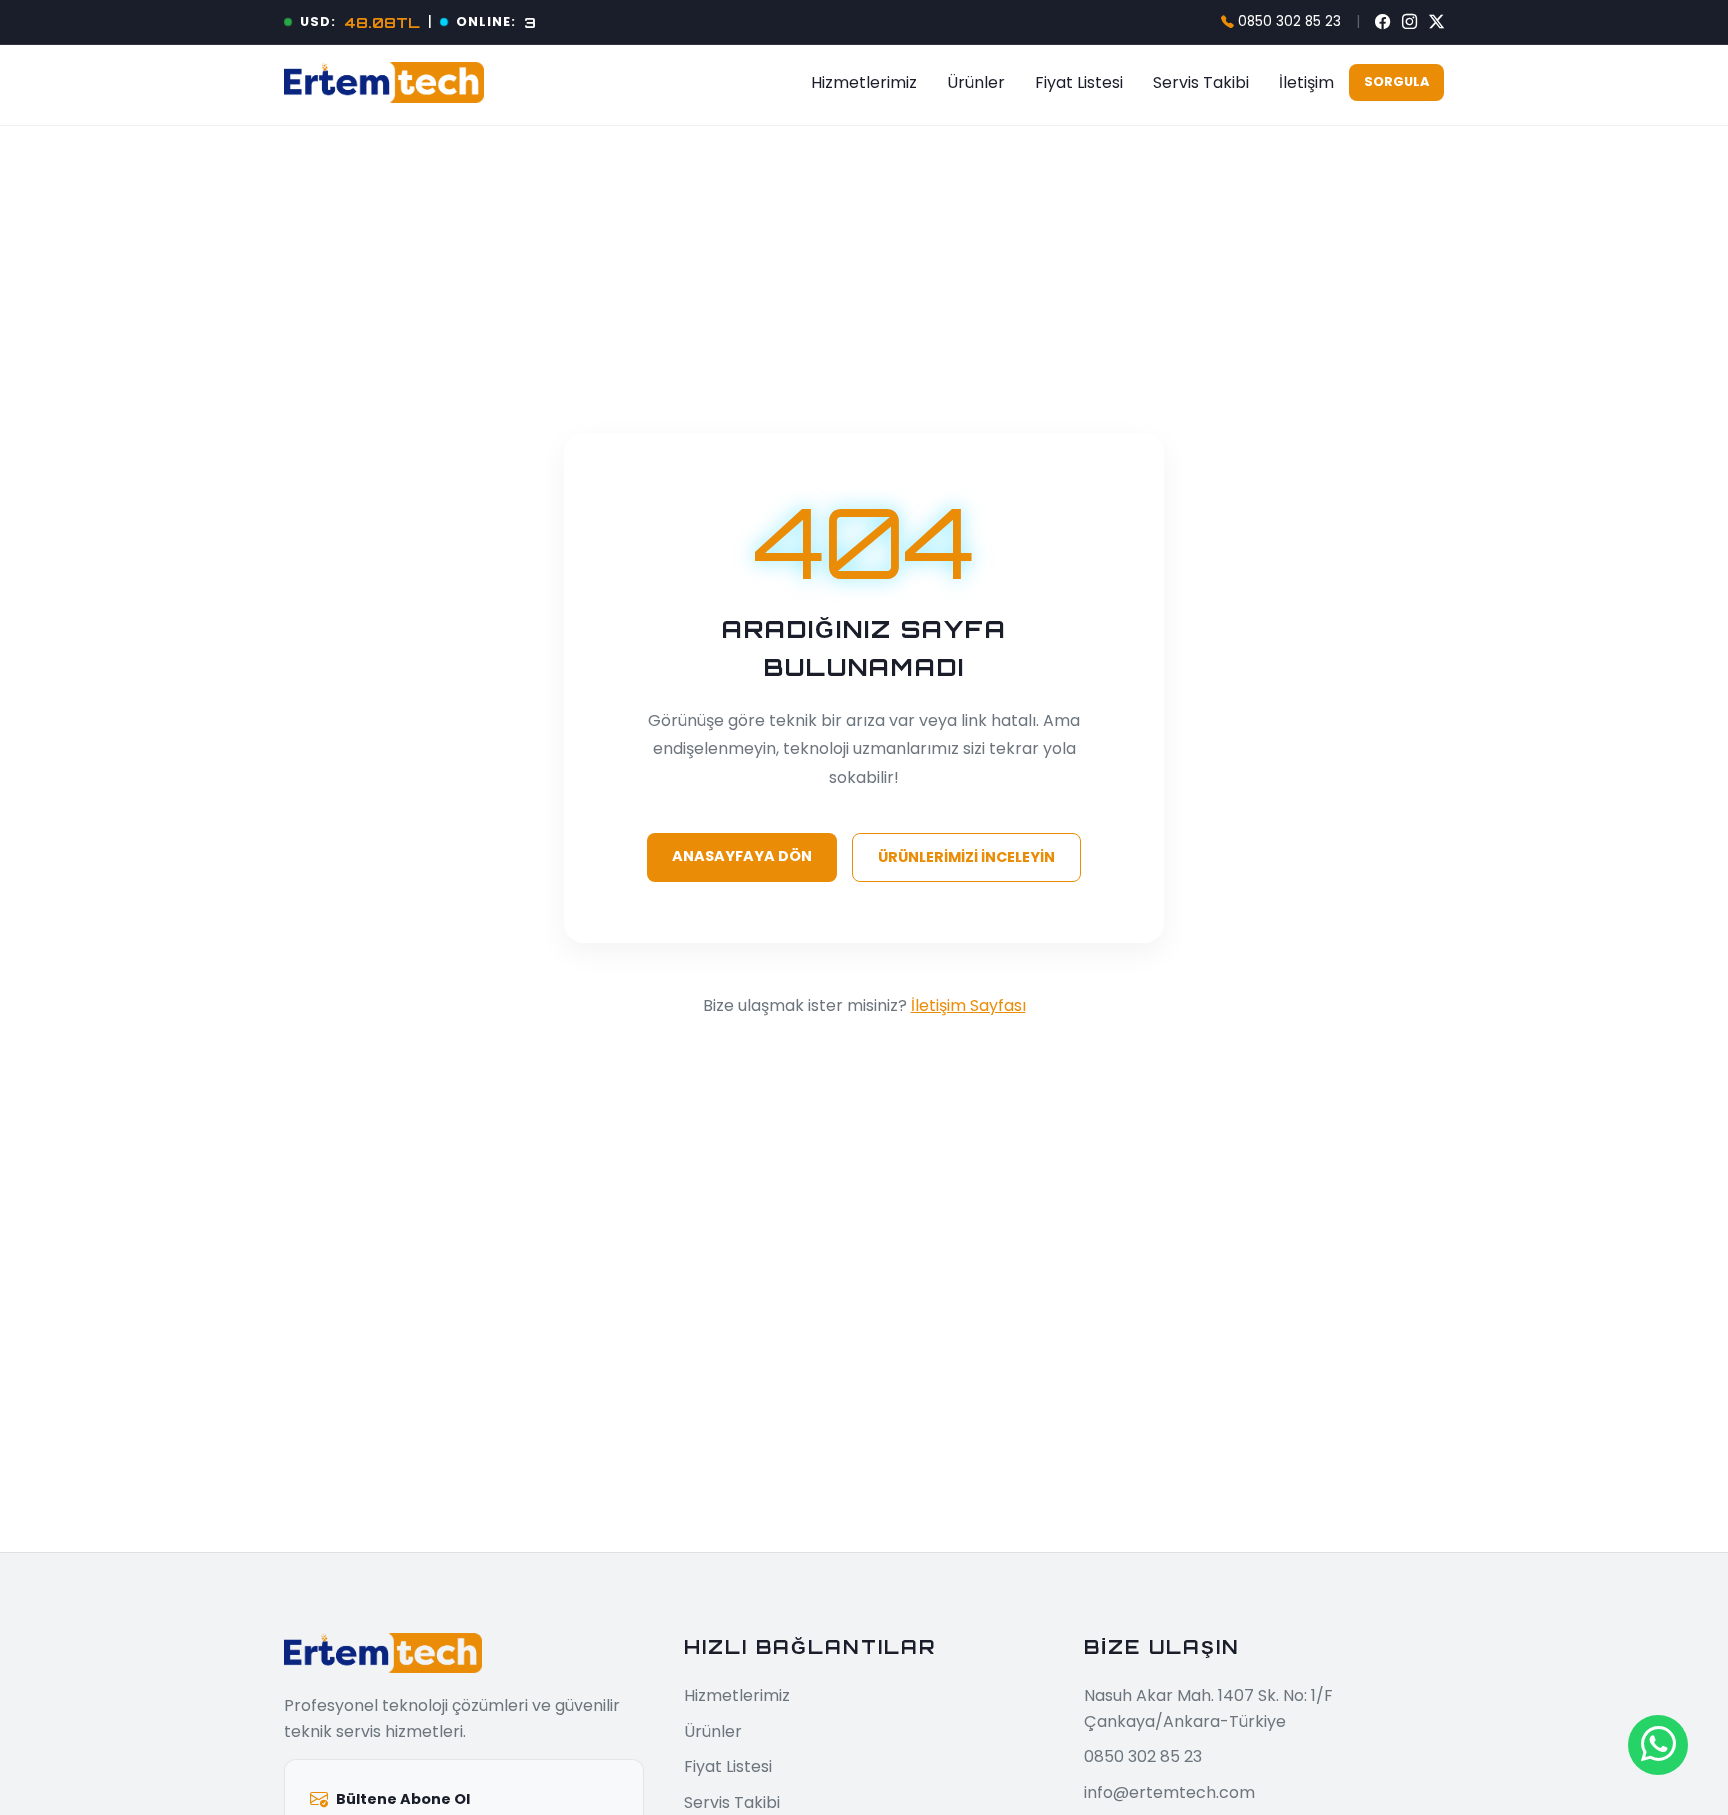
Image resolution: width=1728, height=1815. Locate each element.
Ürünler (976, 82)
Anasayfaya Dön (742, 856)
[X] (1436, 22)
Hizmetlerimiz (864, 82)
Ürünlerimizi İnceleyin (966, 857)
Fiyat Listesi (1079, 82)
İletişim (1306, 82)
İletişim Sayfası (968, 1005)
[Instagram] (1409, 22)
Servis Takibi (1201, 82)
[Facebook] (1382, 22)
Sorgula (1396, 81)
